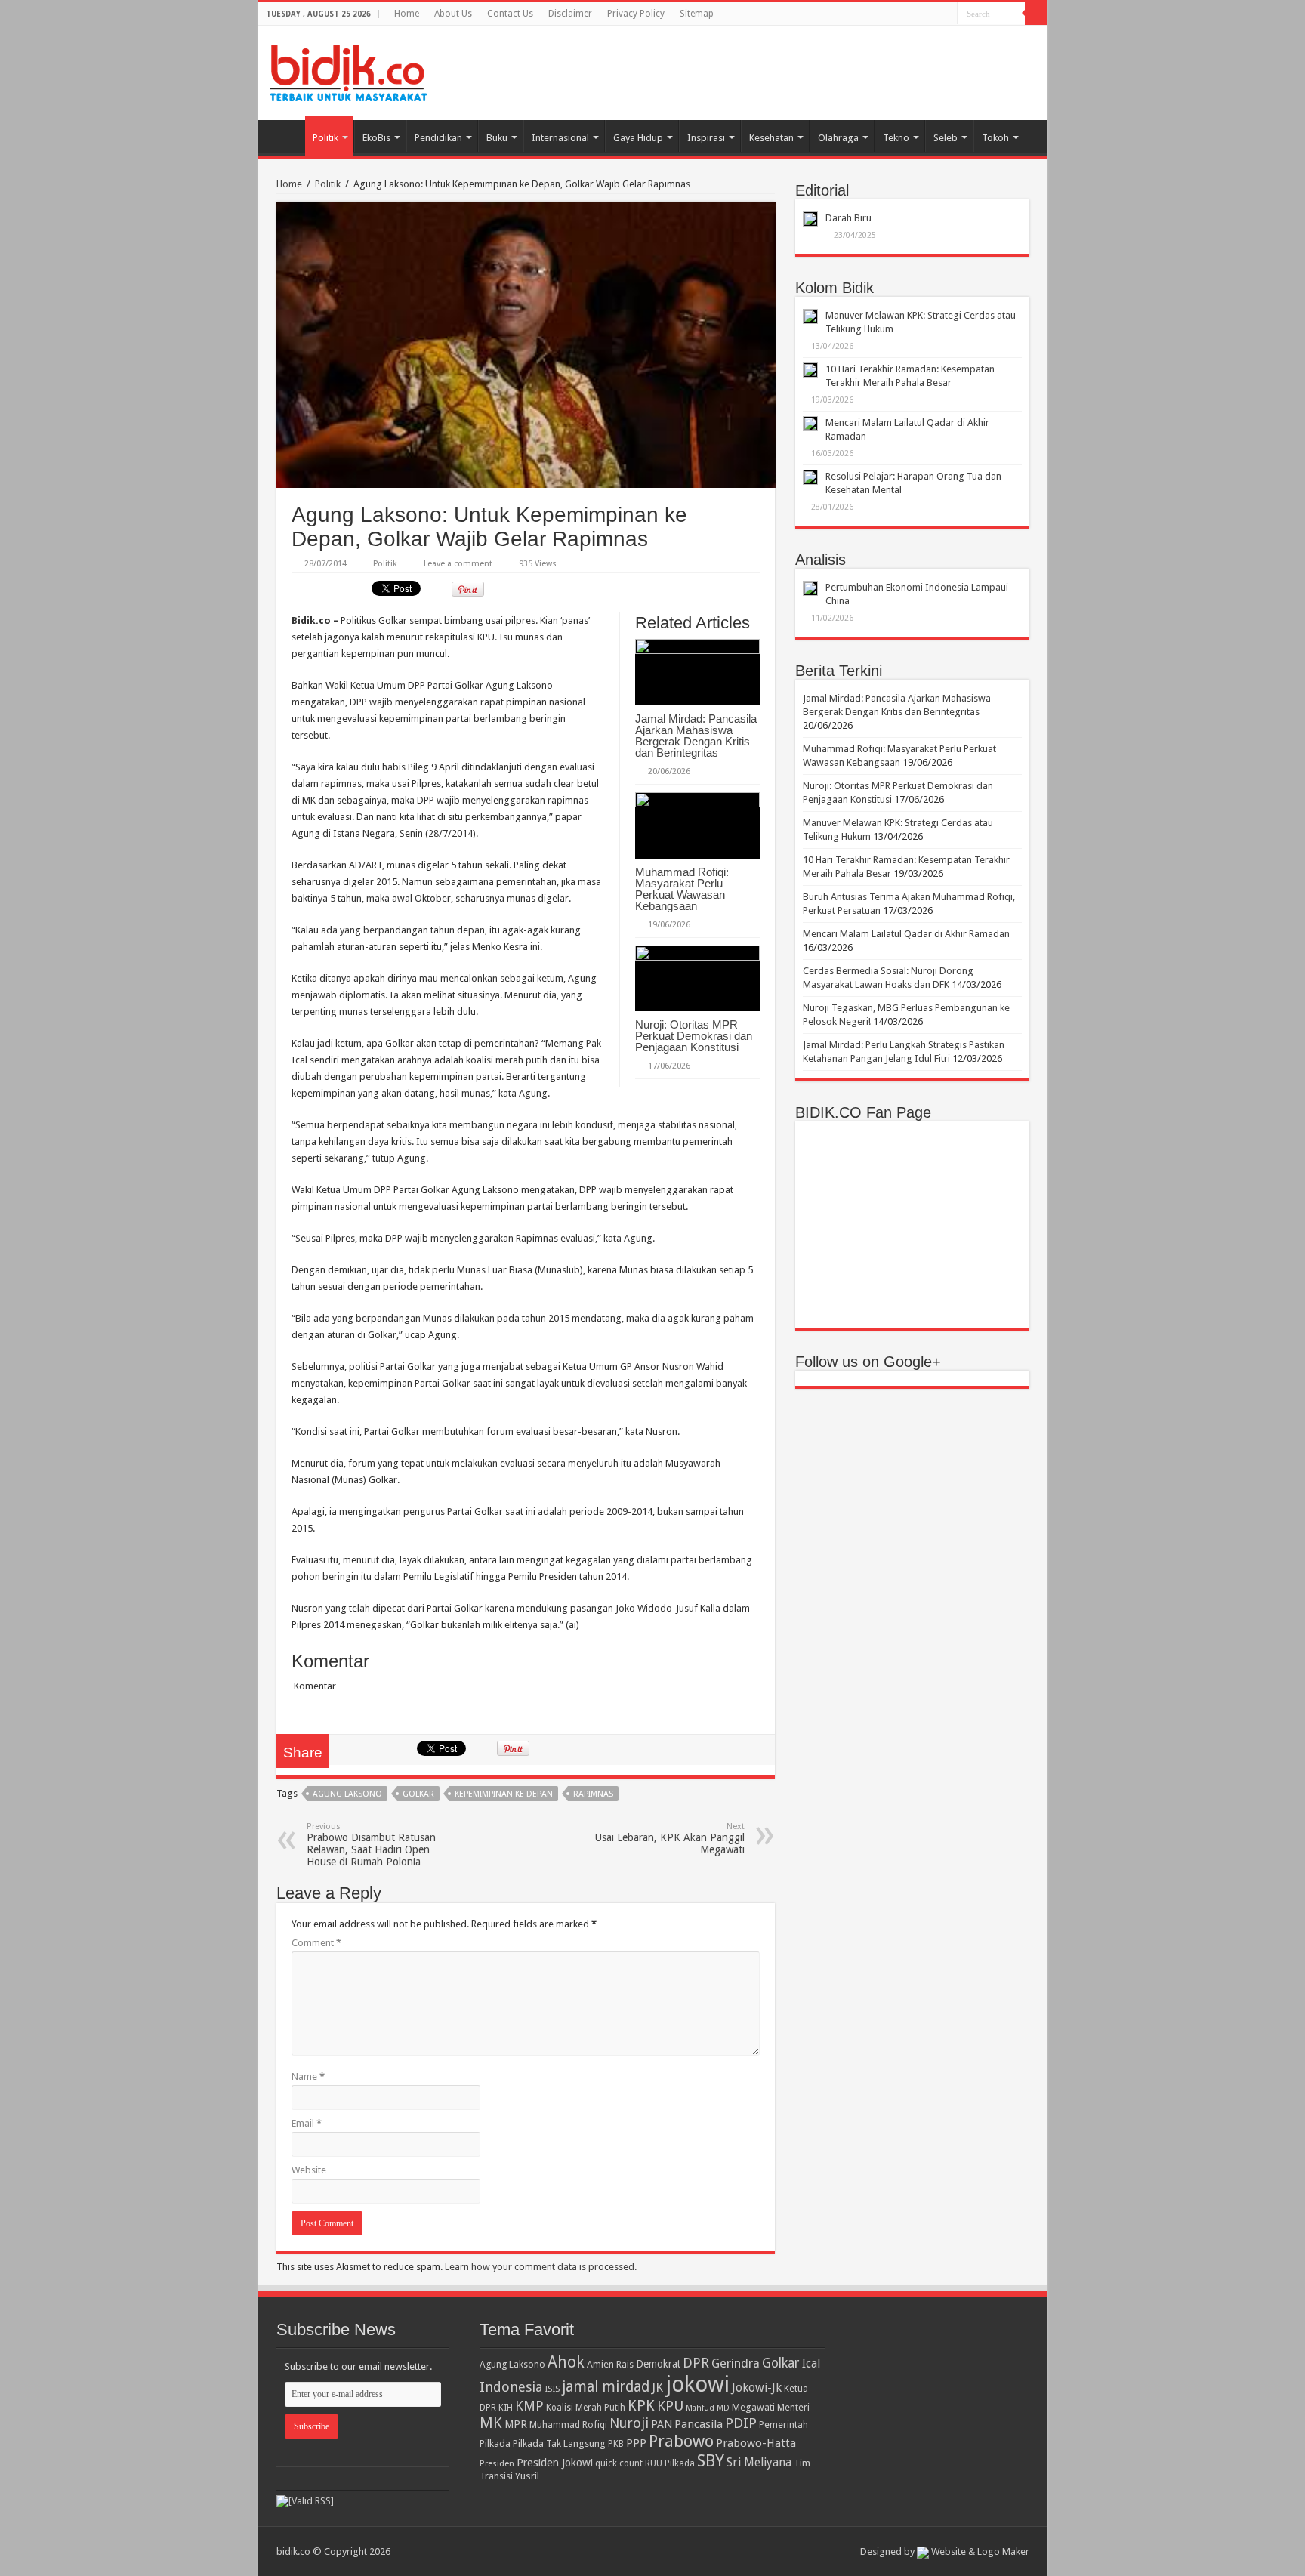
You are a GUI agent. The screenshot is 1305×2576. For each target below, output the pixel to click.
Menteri (793, 2407)
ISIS (552, 2389)
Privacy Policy (636, 14)
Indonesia (511, 2387)
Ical (811, 2364)
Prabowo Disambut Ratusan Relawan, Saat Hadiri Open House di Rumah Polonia (371, 1845)
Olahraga (838, 138)
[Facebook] (946, 14)
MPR (516, 2424)
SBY (711, 2460)
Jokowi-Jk (757, 2388)
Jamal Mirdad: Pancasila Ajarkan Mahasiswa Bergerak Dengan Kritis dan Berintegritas (696, 736)
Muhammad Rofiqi (568, 2425)
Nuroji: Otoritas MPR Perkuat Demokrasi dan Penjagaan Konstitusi (694, 1036)
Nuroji (629, 2423)
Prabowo (681, 2441)
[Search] (1036, 14)
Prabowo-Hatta (756, 2443)
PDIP (741, 2423)
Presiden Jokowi (555, 2463)
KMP (529, 2406)
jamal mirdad (606, 2387)
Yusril (527, 2476)
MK (491, 2423)
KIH (506, 2408)
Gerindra (736, 2363)
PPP (636, 2443)
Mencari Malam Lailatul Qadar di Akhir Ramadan (906, 934)
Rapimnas (593, 1794)
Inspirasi (706, 138)
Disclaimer (570, 14)
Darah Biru (848, 218)
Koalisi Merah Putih (586, 2408)
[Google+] (932, 14)
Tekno (896, 138)
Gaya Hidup (638, 138)
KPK (641, 2406)
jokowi (697, 2384)
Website (309, 2170)
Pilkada (495, 2443)
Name (308, 2076)
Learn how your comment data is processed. (541, 2267)
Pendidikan (438, 138)
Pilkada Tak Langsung (559, 2443)
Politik (325, 138)
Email (307, 2123)
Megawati (753, 2407)
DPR (696, 2363)
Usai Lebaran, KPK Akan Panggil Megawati (670, 1839)
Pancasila (699, 2424)
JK (657, 2387)
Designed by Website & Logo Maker (945, 2551)
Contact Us (510, 14)
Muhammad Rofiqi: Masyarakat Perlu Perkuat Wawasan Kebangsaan (682, 889)
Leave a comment (458, 564)
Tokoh (995, 138)
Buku (497, 138)
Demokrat (658, 2364)
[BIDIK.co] (348, 70)
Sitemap (697, 14)
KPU (670, 2406)
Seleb (946, 138)
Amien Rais (610, 2364)
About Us (453, 14)
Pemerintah (784, 2425)
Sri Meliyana (759, 2463)
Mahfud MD (708, 2408)
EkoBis (376, 138)
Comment (316, 1943)
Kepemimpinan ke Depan (504, 1794)
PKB (616, 2444)
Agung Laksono (347, 1794)
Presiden (497, 2463)
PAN (662, 2424)
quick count (619, 2463)
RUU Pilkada (670, 2463)
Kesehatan (771, 138)
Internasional (560, 138)
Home (407, 14)
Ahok (566, 2362)
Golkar (418, 1794)
